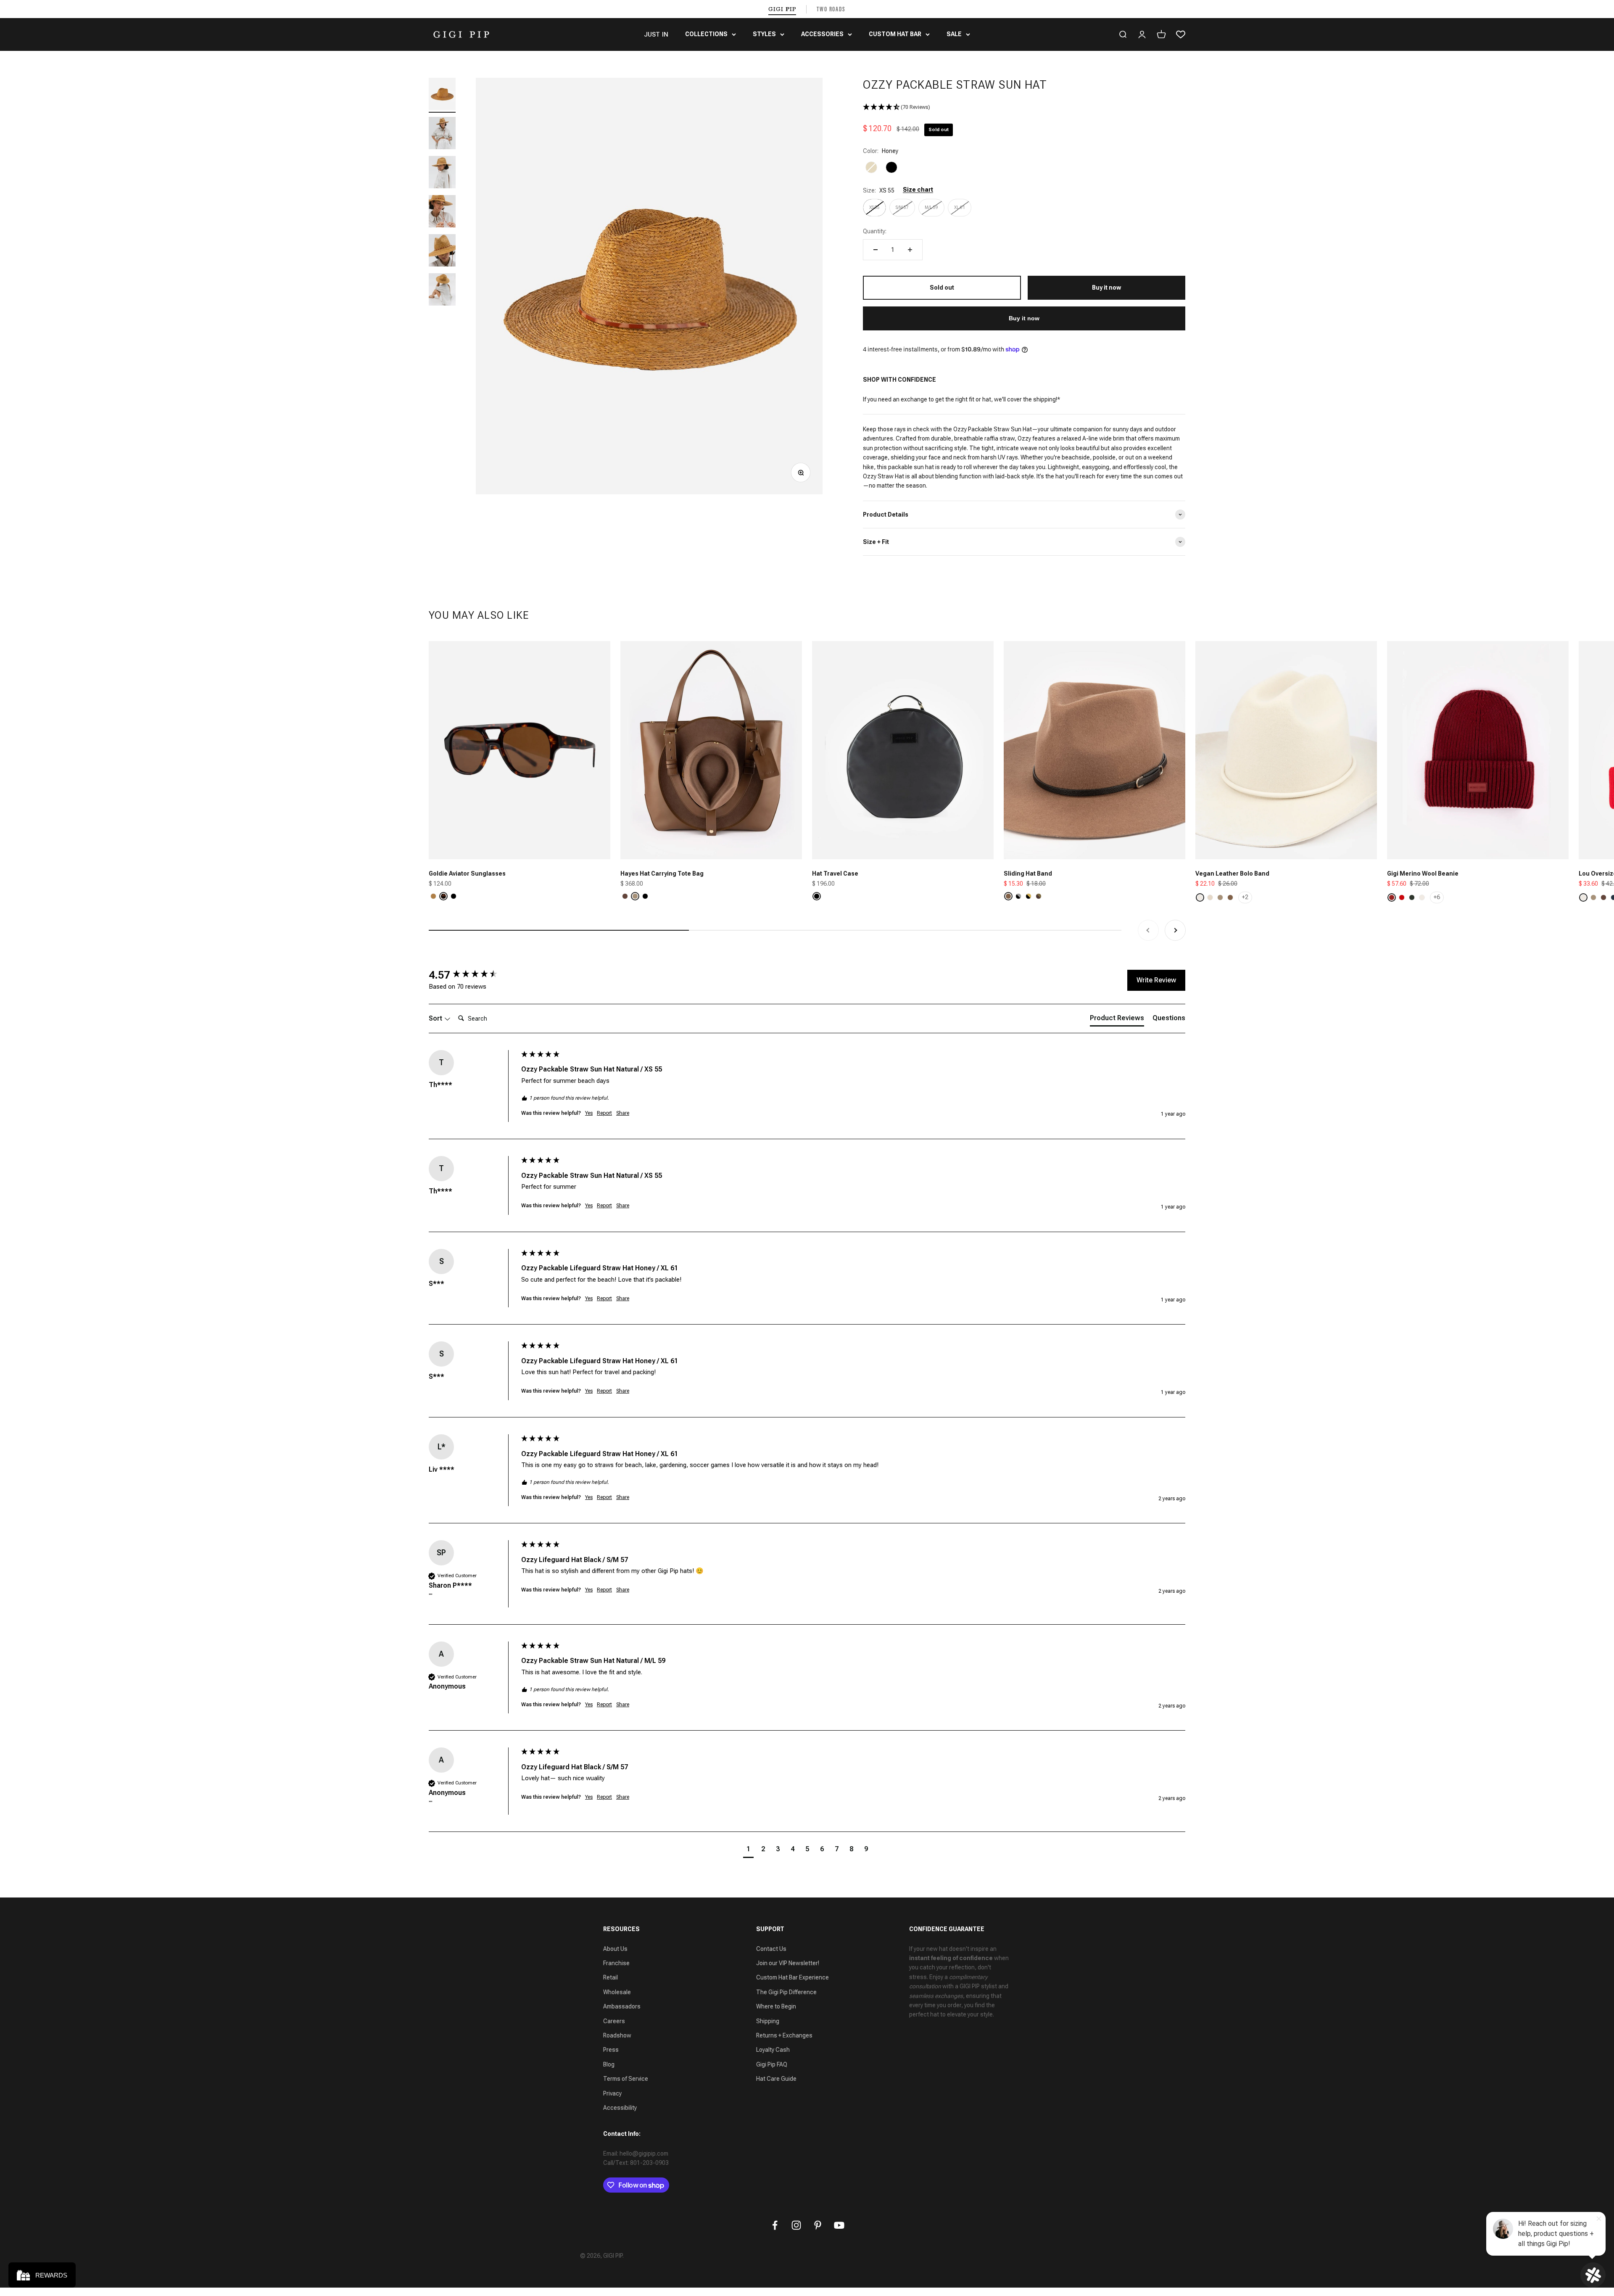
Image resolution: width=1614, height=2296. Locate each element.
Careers (614, 2021)
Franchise (616, 1963)
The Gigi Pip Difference (786, 1992)
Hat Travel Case (835, 874)
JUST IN (656, 34)
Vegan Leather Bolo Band (1232, 874)
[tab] (1117, 1020)
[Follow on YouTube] (839, 2225)
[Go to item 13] (442, 252)
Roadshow (617, 2035)
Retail (611, 1977)
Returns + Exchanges (784, 2035)
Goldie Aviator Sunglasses (467, 874)
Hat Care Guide (776, 2079)
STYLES (764, 34)
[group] (473, 975)
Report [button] (604, 1113)
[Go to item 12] (442, 212)
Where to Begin (776, 2006)
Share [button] (623, 1113)
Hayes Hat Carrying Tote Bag (662, 874)
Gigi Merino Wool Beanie (1423, 874)
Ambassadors (622, 2006)
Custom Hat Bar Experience (792, 1977)
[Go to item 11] (442, 173)
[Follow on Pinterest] (818, 2225)
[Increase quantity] (910, 250)
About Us (615, 1949)
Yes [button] (589, 1113)
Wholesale (617, 1992)
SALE (954, 34)
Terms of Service (626, 2079)
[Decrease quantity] (876, 250)
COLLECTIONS (706, 34)
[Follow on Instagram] (796, 2225)
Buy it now (1024, 318)
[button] (1024, 107)
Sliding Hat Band (1028, 874)
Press (611, 2050)
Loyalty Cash (773, 2050)
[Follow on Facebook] (775, 2225)
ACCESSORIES (822, 34)
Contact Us (771, 1949)
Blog (609, 2064)
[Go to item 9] (442, 95)
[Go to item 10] (442, 134)
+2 (1245, 897)
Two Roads (831, 9)
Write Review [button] (1156, 980)
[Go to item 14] (442, 291)
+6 (1437, 897)
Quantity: (875, 231)
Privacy (612, 2093)
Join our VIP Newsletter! (788, 1963)
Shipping (768, 2021)
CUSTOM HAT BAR (895, 34)
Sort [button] (436, 1018)
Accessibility (620, 2108)
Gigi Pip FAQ (772, 2064)
